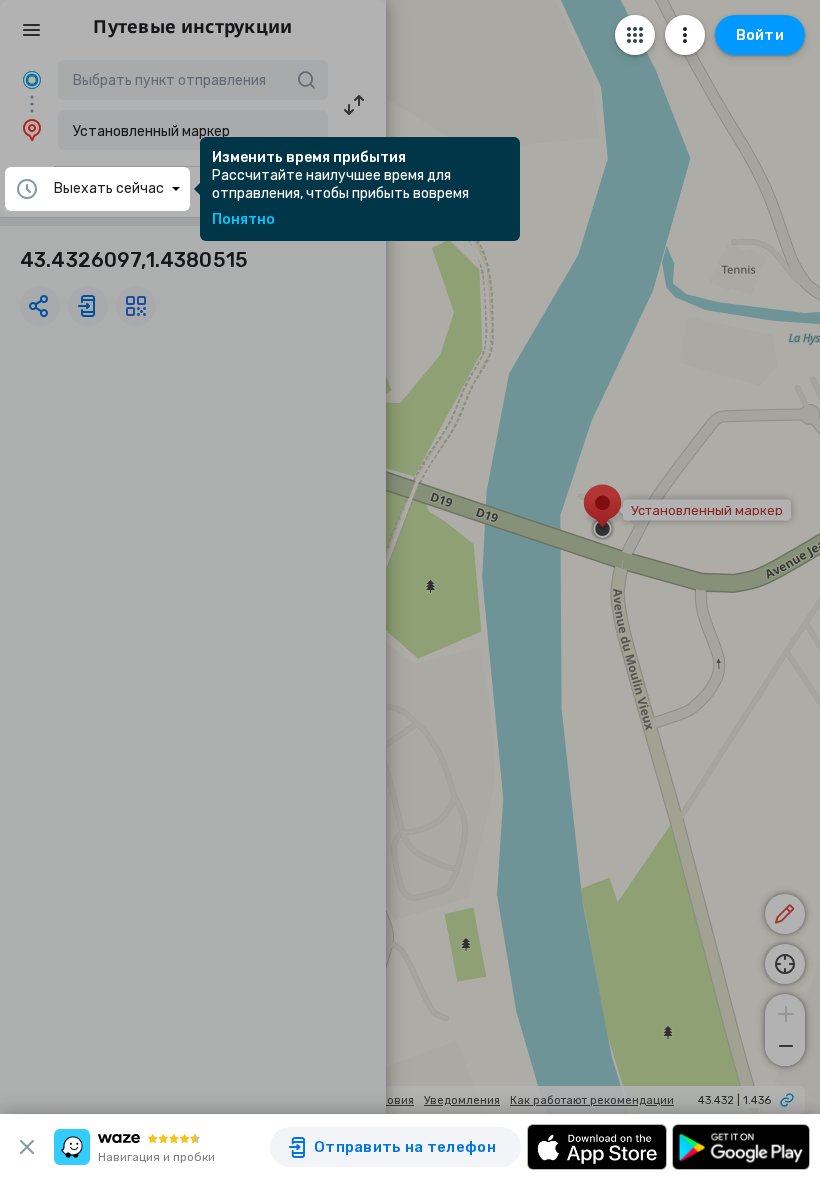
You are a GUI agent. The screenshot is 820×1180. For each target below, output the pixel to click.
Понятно (243, 220)
